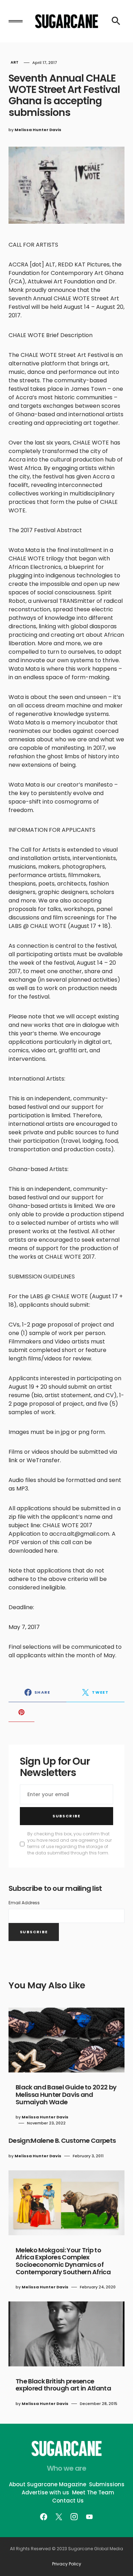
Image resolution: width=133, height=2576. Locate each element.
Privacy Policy (67, 2564)
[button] (16, 21)
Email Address (24, 1903)
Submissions (107, 2484)
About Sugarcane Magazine (48, 2484)
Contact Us (68, 2501)
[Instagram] (74, 2517)
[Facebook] (44, 2517)
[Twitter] (59, 2517)
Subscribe (66, 1816)
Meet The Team (93, 2492)
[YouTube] (89, 2517)
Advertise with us (45, 2492)
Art (15, 62)
